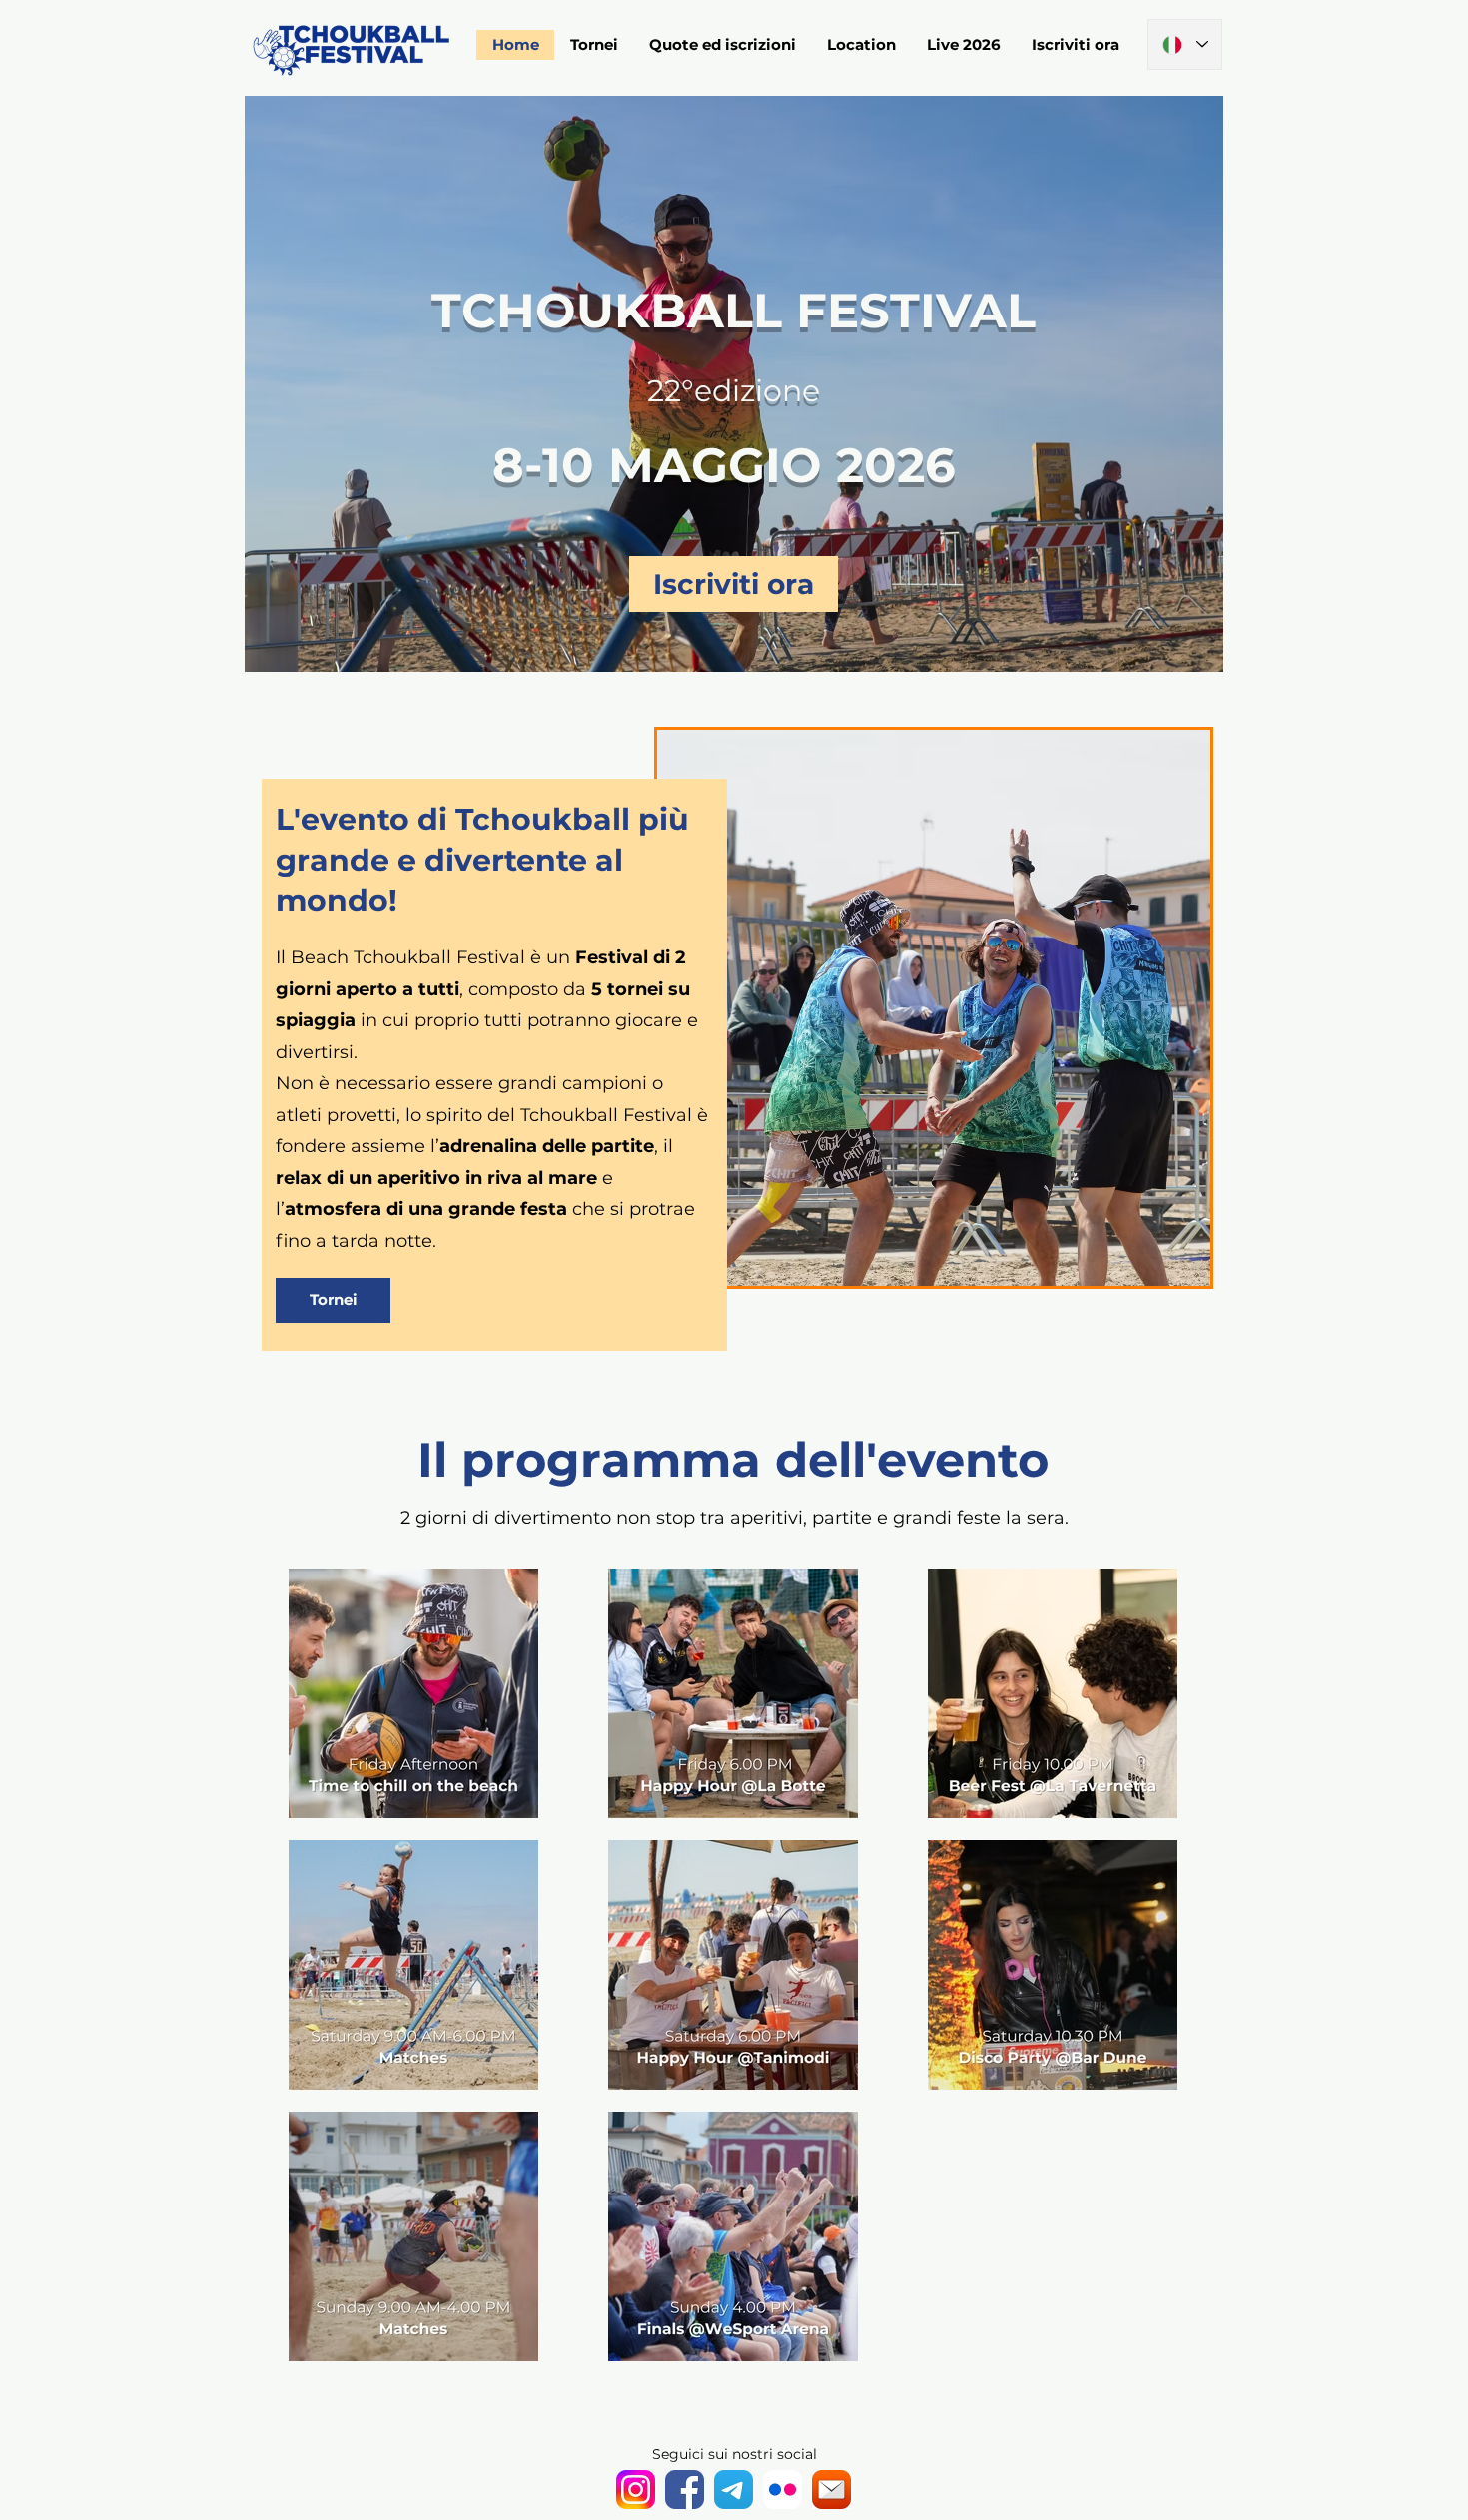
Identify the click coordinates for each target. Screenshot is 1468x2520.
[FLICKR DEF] (782, 2490)
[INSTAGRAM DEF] (636, 2490)
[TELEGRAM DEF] (734, 2490)
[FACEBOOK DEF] (685, 2490)
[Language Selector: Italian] (1185, 44)
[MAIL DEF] (831, 2490)
